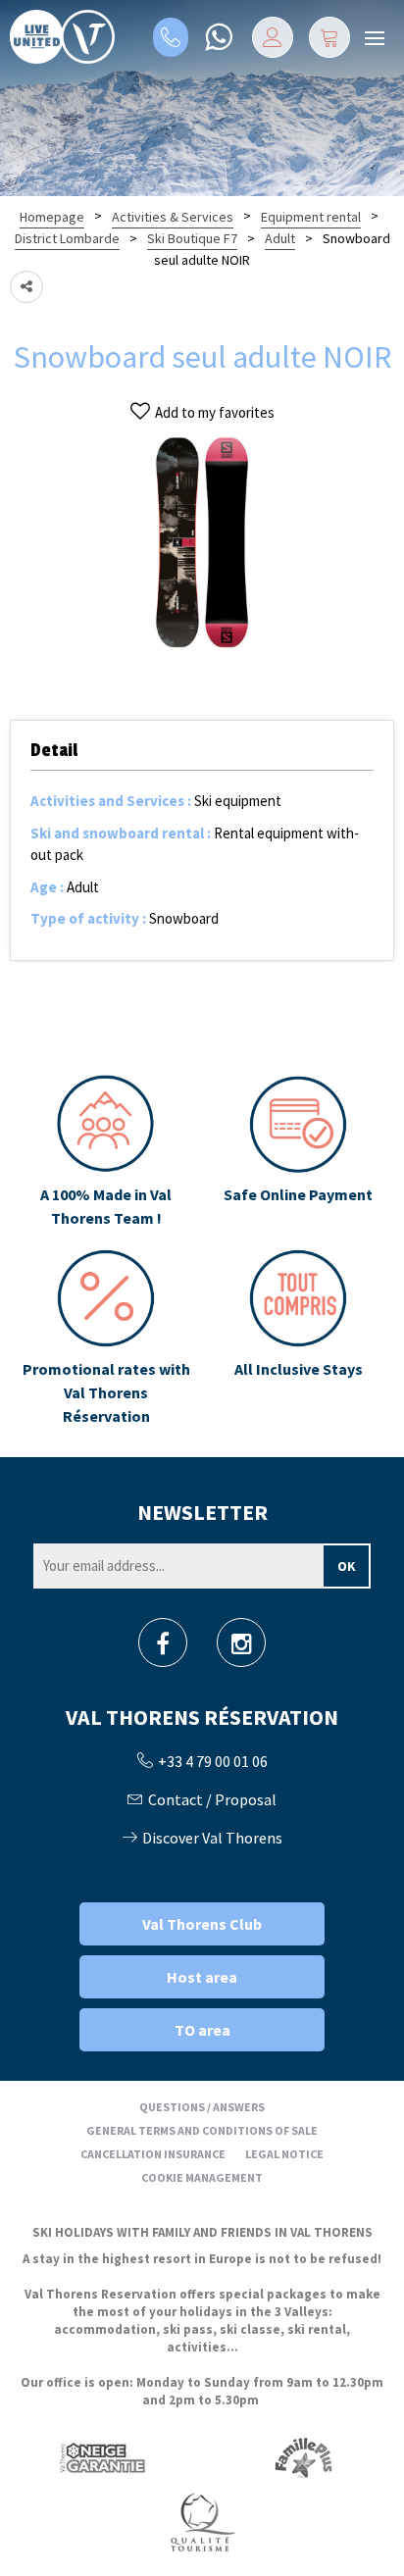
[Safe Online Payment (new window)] (298, 1152)
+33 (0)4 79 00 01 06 (171, 37)
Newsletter (202, 1512)
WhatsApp (218, 37)
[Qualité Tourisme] (202, 2522)
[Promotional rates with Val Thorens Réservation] (106, 1339)
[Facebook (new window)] (163, 1649)
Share (26, 287)
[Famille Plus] (303, 2458)
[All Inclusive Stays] (298, 1339)
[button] (329, 37)
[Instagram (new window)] (242, 1649)
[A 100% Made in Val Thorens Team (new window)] (106, 1152)
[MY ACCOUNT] (273, 37)
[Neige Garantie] (101, 2458)
